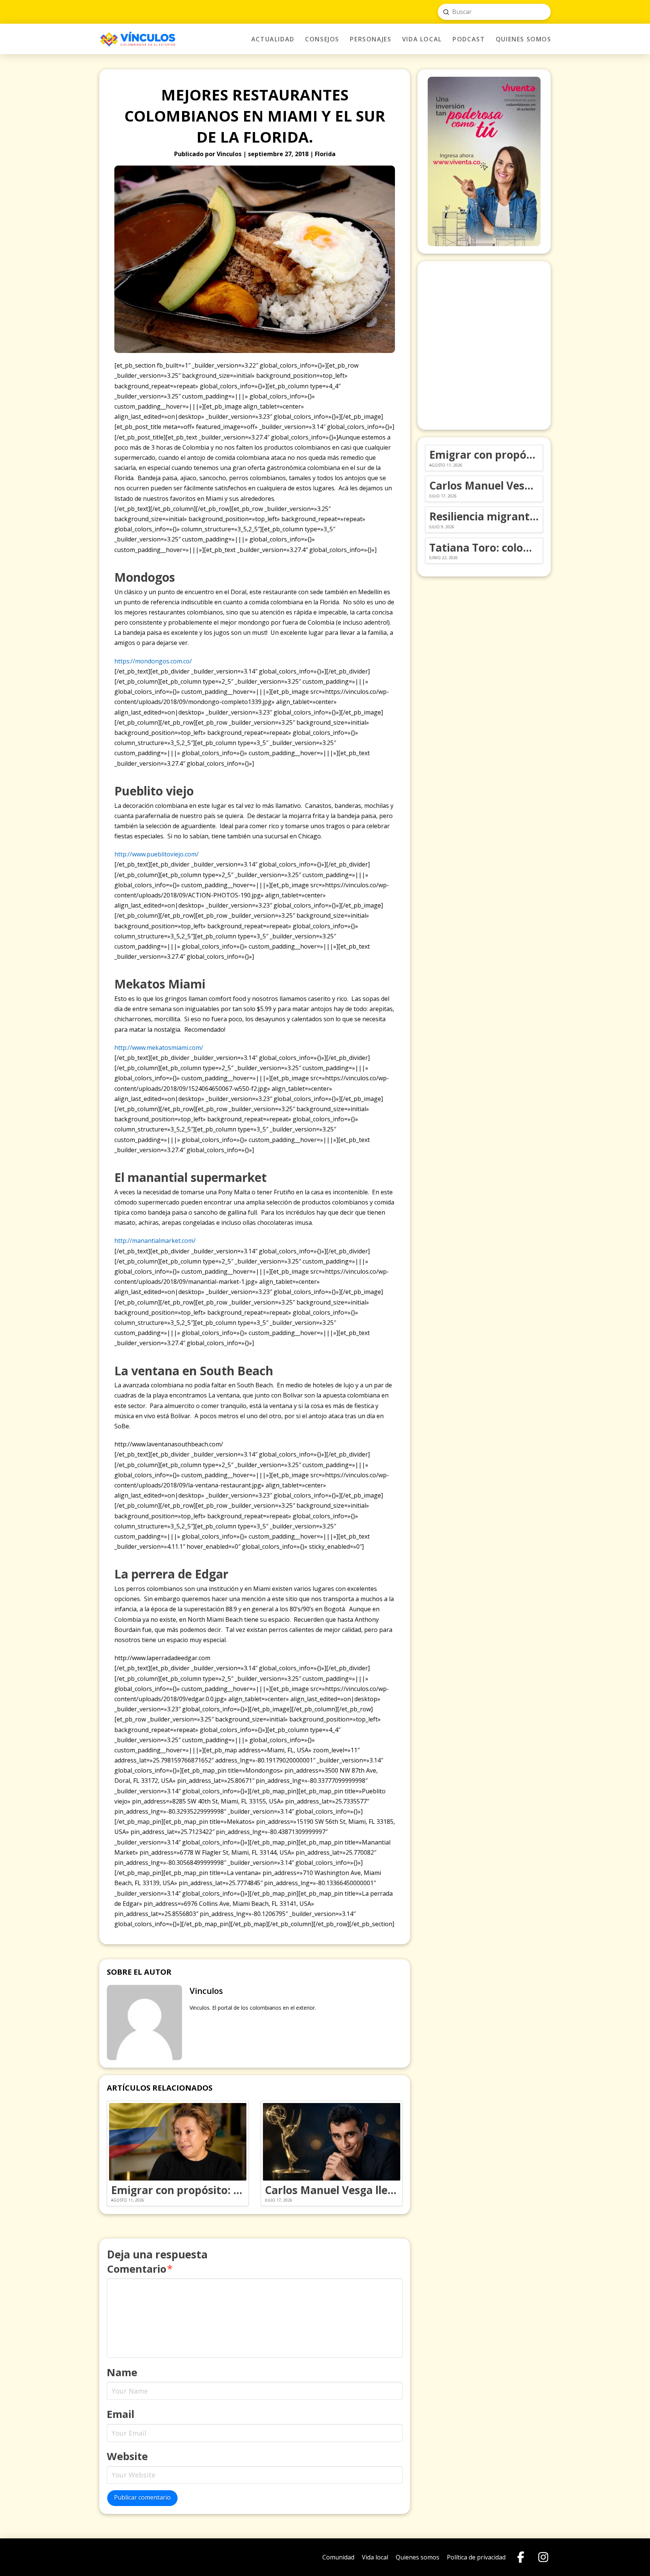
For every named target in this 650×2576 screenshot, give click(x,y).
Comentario (140, 2269)
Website (127, 2456)
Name (122, 2372)
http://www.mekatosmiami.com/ (159, 1048)
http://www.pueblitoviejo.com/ (156, 854)
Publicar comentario (142, 2497)
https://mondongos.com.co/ (153, 661)
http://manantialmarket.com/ (155, 1241)
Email (121, 2414)
